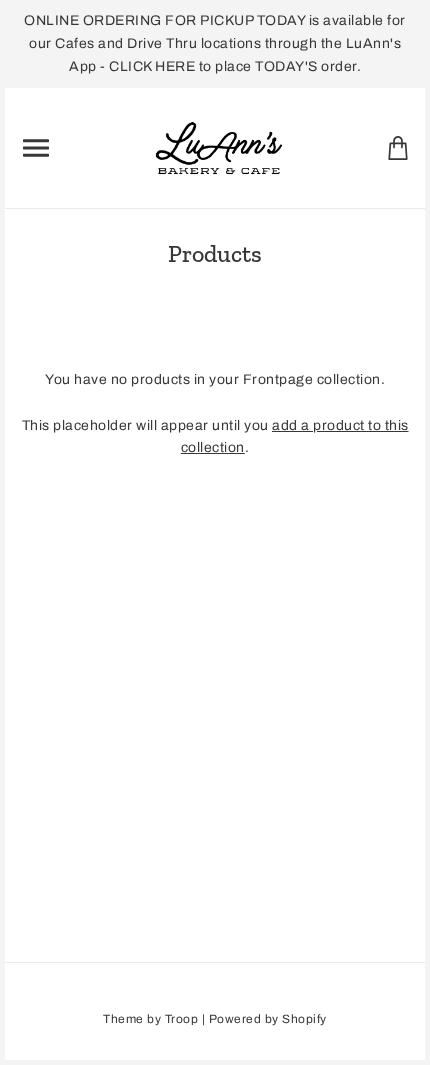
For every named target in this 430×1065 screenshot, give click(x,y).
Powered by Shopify (268, 1019)
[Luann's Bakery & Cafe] (219, 146)
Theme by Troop (150, 1019)
